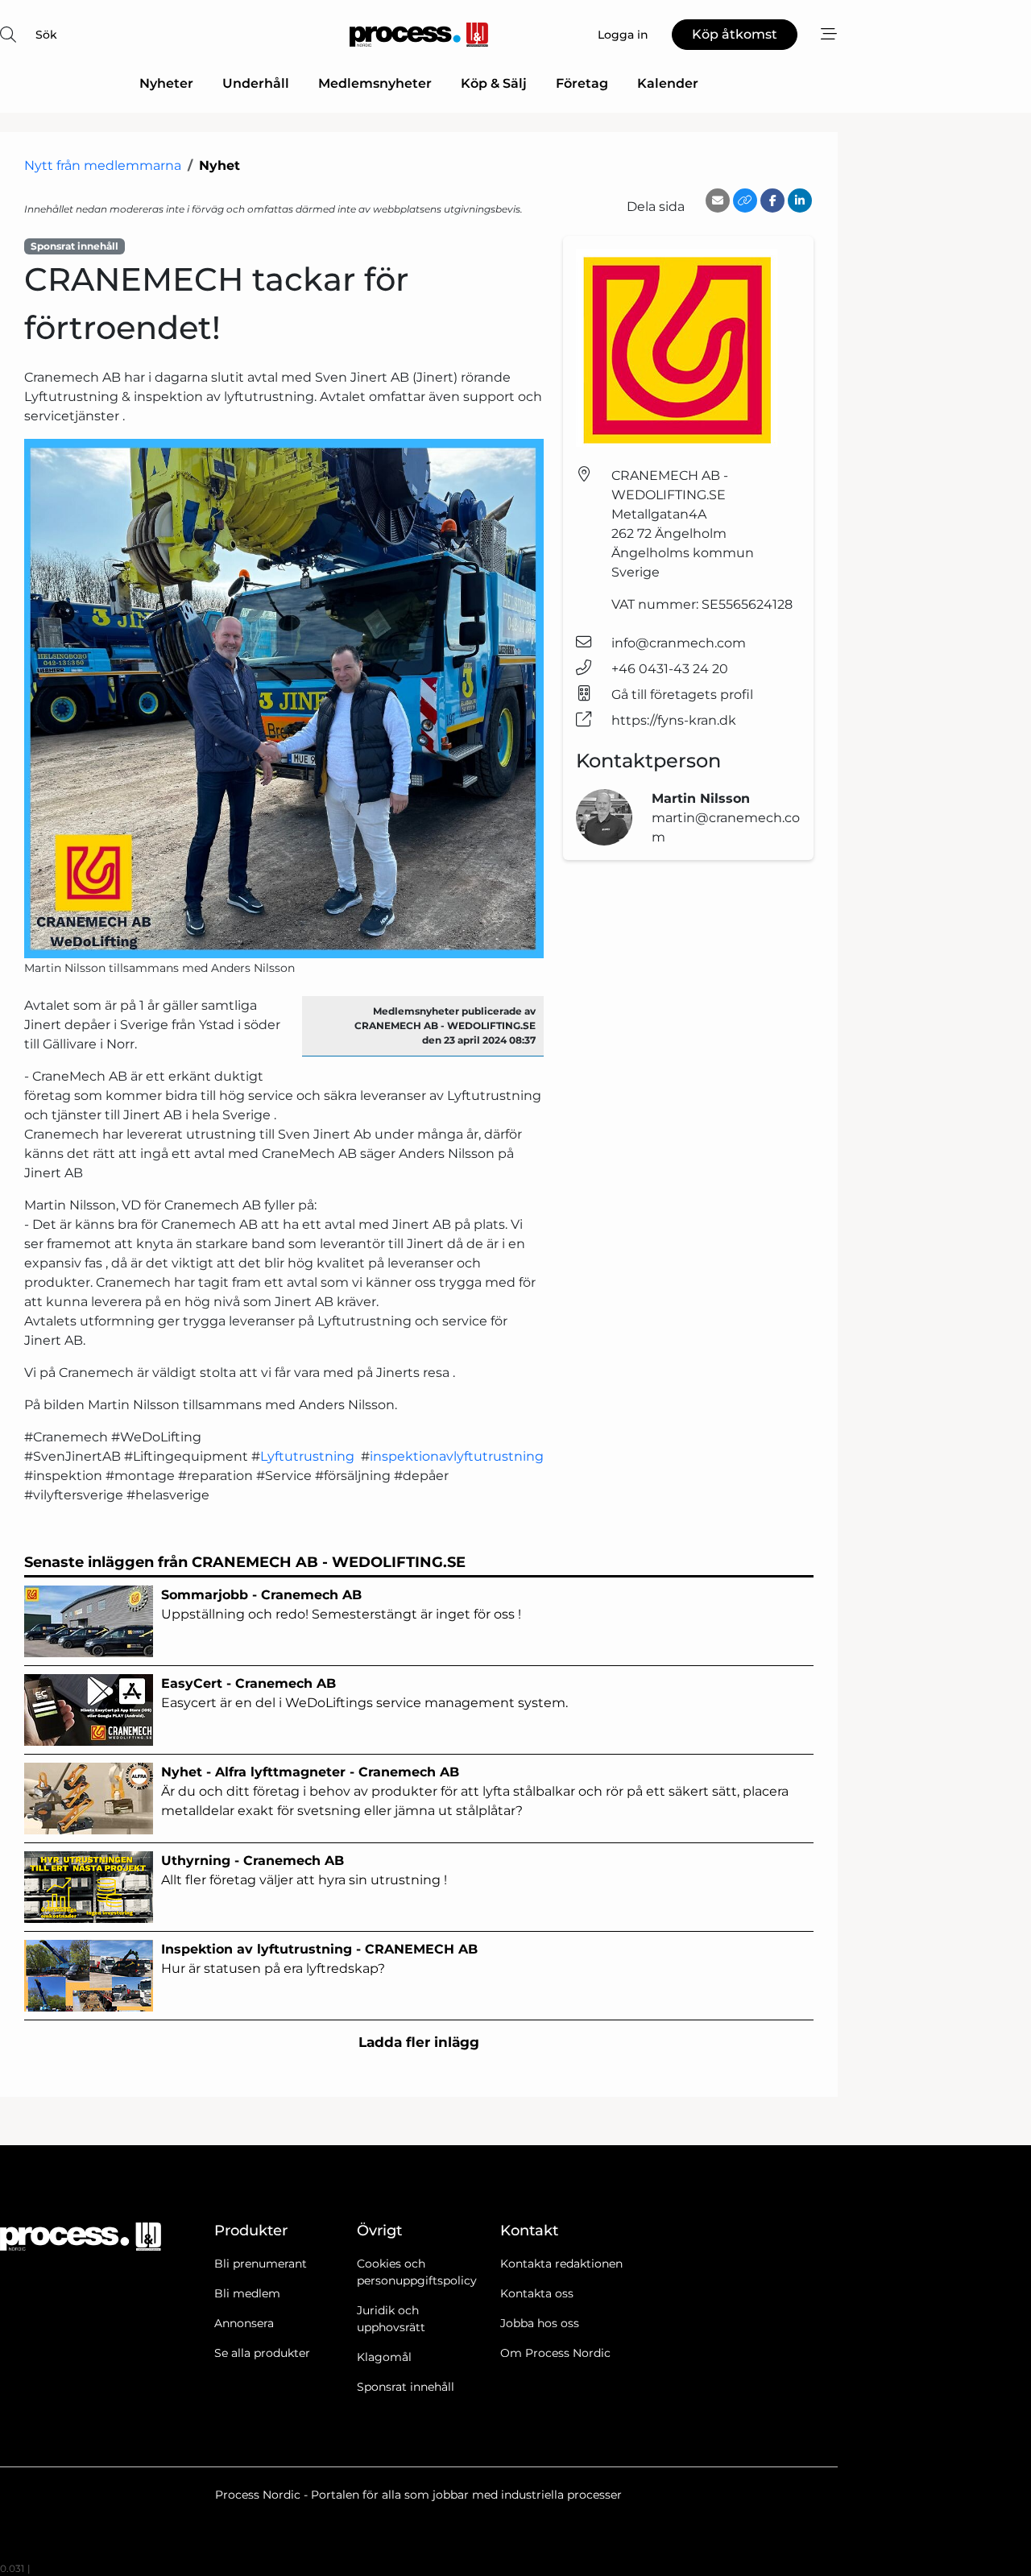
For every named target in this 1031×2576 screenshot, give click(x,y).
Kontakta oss (537, 2293)
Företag (582, 83)
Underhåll (256, 83)
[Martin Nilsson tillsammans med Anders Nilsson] (284, 699)
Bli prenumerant (261, 2264)
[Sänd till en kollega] (718, 201)
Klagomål (384, 2357)
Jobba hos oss (540, 2323)
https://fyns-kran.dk (674, 720)
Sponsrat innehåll (406, 2387)
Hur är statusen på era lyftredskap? (319, 1959)
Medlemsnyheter (375, 83)
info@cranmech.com (679, 643)
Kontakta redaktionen (561, 2264)
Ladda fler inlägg (419, 2042)
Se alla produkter (262, 2353)
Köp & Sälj (494, 83)
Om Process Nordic (555, 2353)
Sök (46, 35)
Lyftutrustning (311, 1456)
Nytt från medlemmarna (103, 165)
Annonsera (244, 2323)
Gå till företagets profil (682, 695)
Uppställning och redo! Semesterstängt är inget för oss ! (343, 1604)
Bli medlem (247, 2293)
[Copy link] (745, 201)
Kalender (668, 83)
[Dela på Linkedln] (800, 201)
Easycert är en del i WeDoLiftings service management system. (364, 1693)
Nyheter (166, 83)
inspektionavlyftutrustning (457, 1456)
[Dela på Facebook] (772, 201)
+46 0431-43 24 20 (670, 669)
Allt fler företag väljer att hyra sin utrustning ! (304, 1870)
